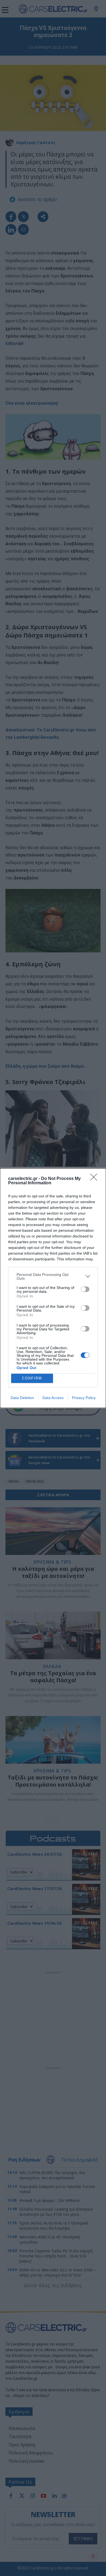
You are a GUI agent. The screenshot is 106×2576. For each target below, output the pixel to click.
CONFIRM (32, 1378)
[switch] (85, 1289)
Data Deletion (22, 1398)
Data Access (53, 1398)
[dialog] (53, 1288)
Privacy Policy (84, 1398)
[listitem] (53, 1276)
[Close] (95, 1179)
